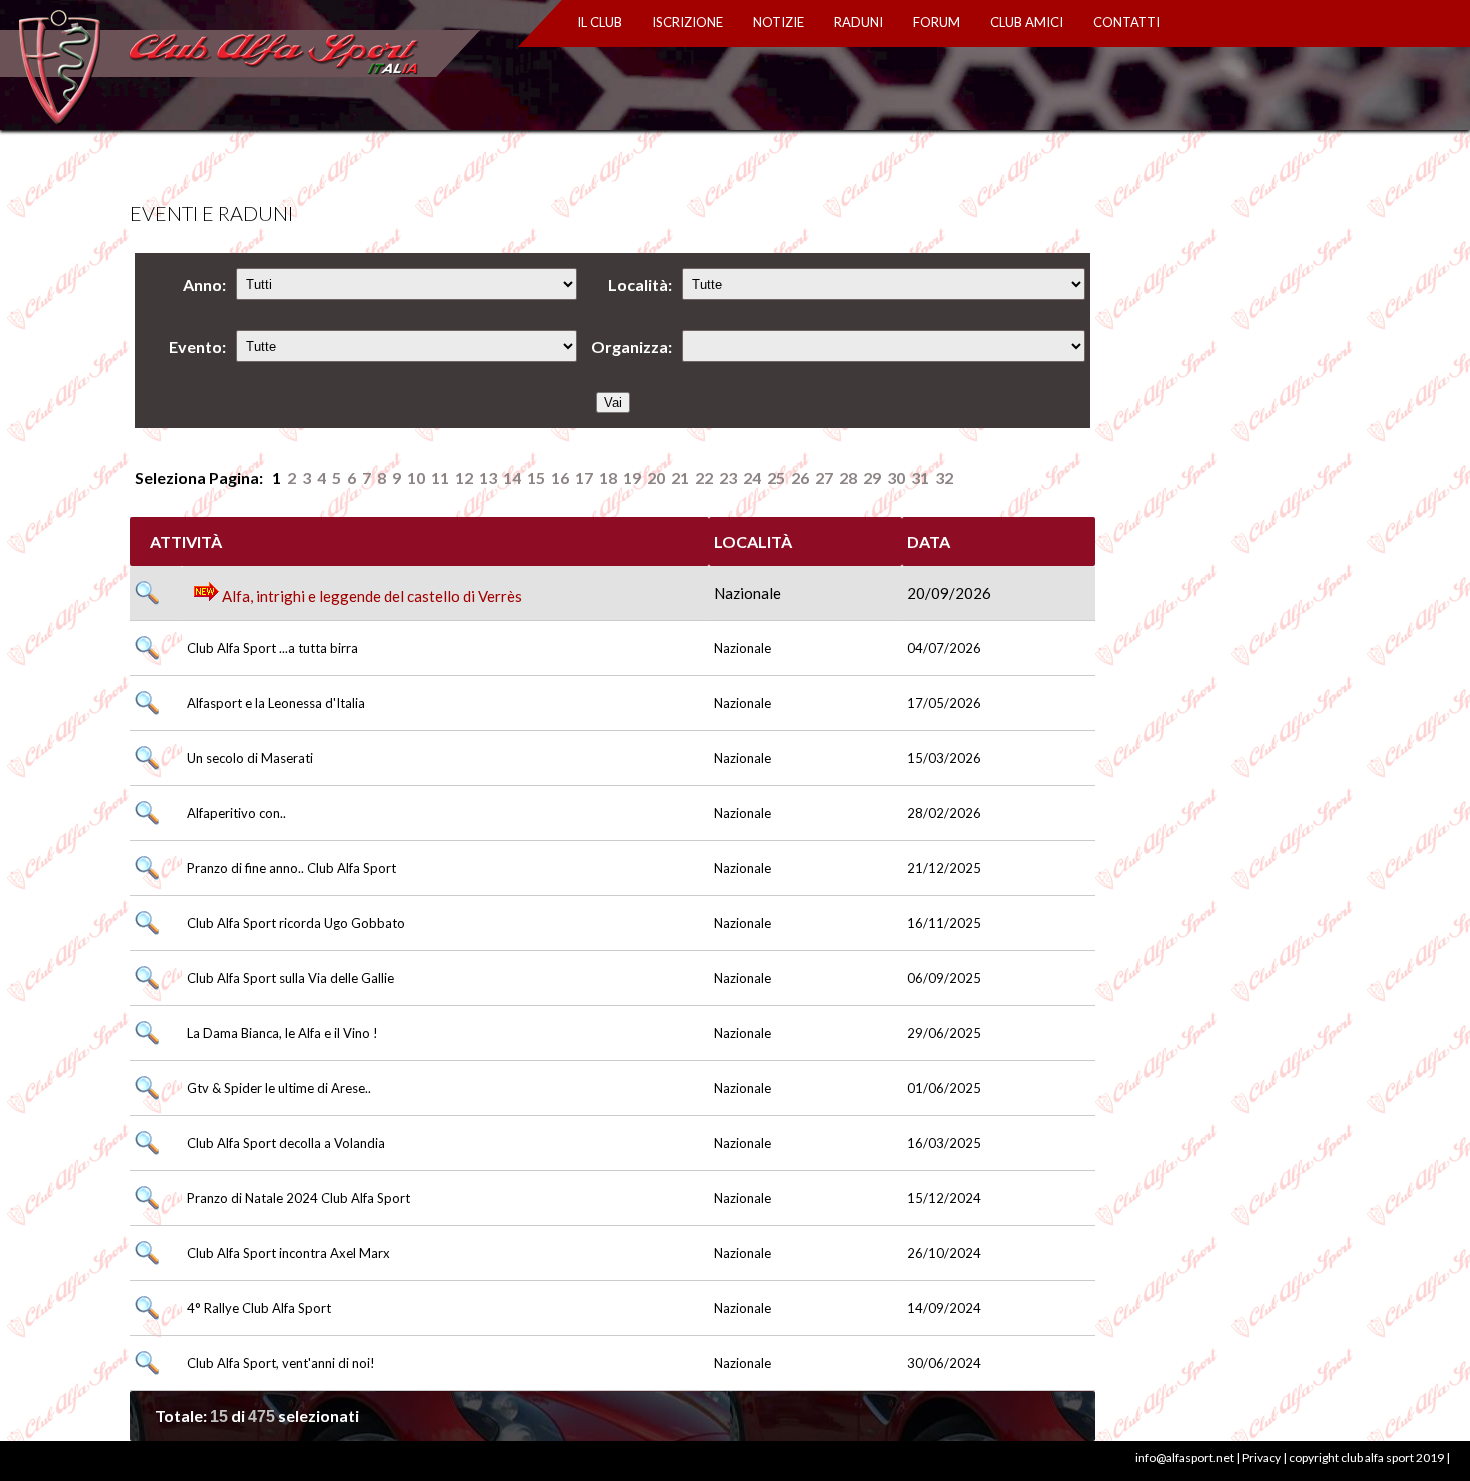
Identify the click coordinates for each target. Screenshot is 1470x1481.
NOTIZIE (778, 22)
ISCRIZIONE (687, 22)
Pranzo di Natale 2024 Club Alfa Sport (298, 1198)
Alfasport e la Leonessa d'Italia (276, 703)
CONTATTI (1126, 22)
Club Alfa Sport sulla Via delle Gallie (290, 978)
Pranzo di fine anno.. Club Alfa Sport (291, 868)
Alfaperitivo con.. (236, 813)
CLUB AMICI (1026, 22)
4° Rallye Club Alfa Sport (259, 1308)
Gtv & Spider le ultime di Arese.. (279, 1088)
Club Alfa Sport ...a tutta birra (272, 648)
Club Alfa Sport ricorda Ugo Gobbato (296, 923)
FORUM (936, 22)
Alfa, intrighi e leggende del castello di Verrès (370, 596)
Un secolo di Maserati (250, 758)
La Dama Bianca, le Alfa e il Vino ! (282, 1033)
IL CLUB (599, 22)
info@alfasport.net (1184, 1457)
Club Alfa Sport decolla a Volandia (286, 1143)
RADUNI (858, 22)
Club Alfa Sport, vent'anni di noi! (281, 1363)
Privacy (1261, 1457)
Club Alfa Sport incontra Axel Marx (288, 1253)
